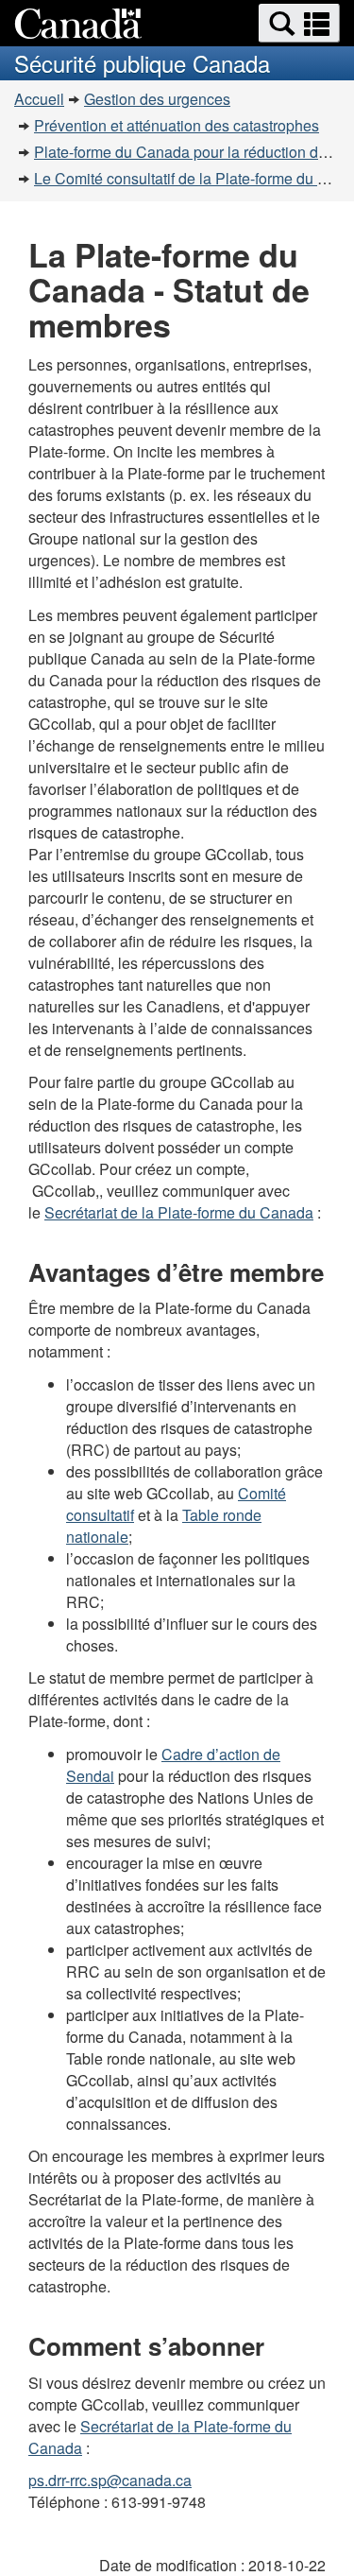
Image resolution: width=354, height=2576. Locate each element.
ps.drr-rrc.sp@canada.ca (110, 2480)
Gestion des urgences (157, 99)
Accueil (39, 99)
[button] (299, 23)
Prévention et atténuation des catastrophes (177, 125)
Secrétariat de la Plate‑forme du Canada (179, 1212)
